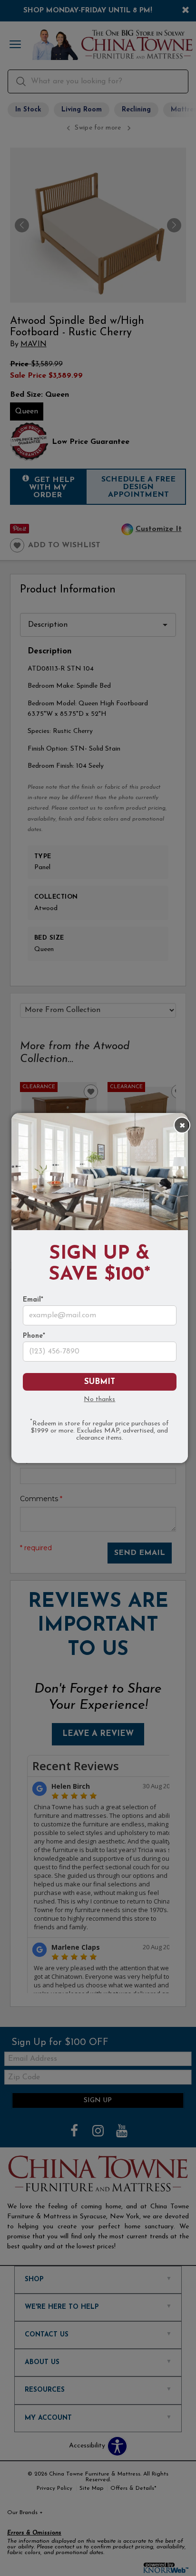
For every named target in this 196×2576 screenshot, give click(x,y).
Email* (33, 1300)
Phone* (34, 1336)
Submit (100, 1382)
